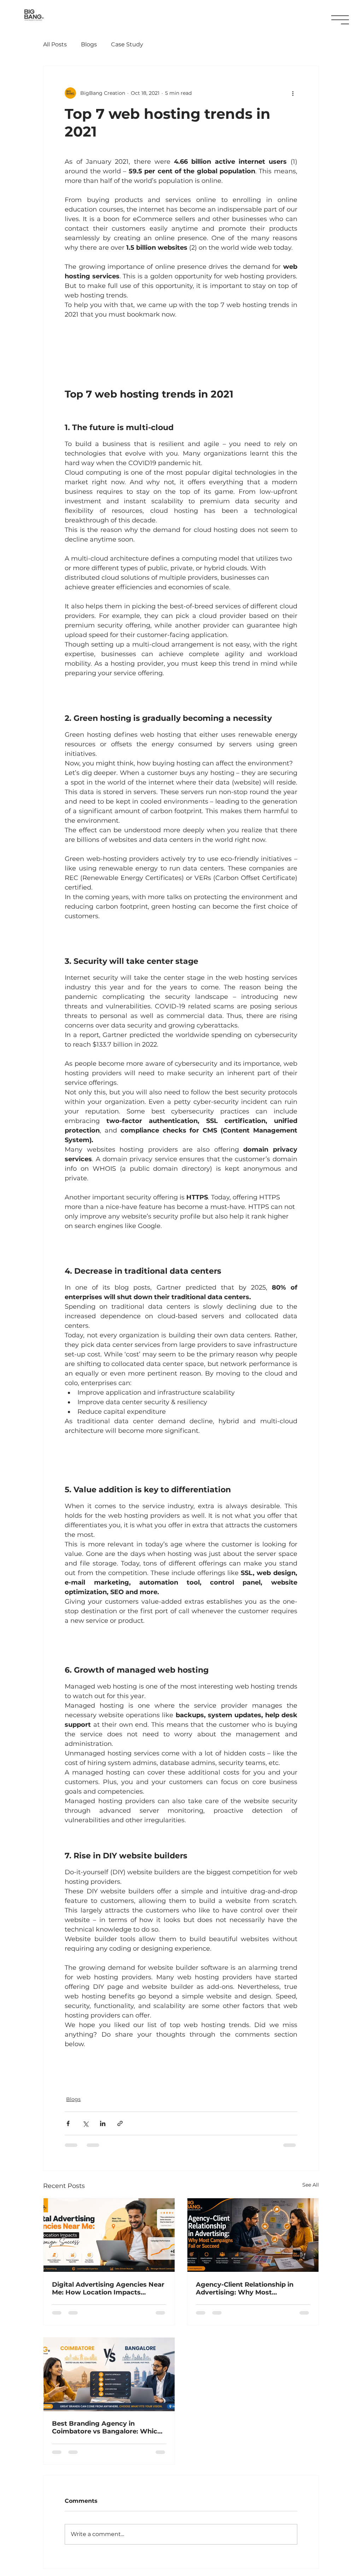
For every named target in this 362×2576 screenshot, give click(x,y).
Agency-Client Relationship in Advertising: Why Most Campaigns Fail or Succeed (245, 2288)
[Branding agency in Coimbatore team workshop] (109, 2374)
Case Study (127, 44)
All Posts (55, 44)
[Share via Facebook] (68, 2123)
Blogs (89, 44)
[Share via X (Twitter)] (85, 2123)
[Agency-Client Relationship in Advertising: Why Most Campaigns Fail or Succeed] (253, 2235)
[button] (340, 20)
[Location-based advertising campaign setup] (109, 2235)
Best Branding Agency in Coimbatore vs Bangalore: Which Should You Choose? (107, 2427)
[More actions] (293, 93)
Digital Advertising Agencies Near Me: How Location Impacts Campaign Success (108, 2288)
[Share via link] (120, 2123)
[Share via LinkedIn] (103, 2123)
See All (311, 2185)
